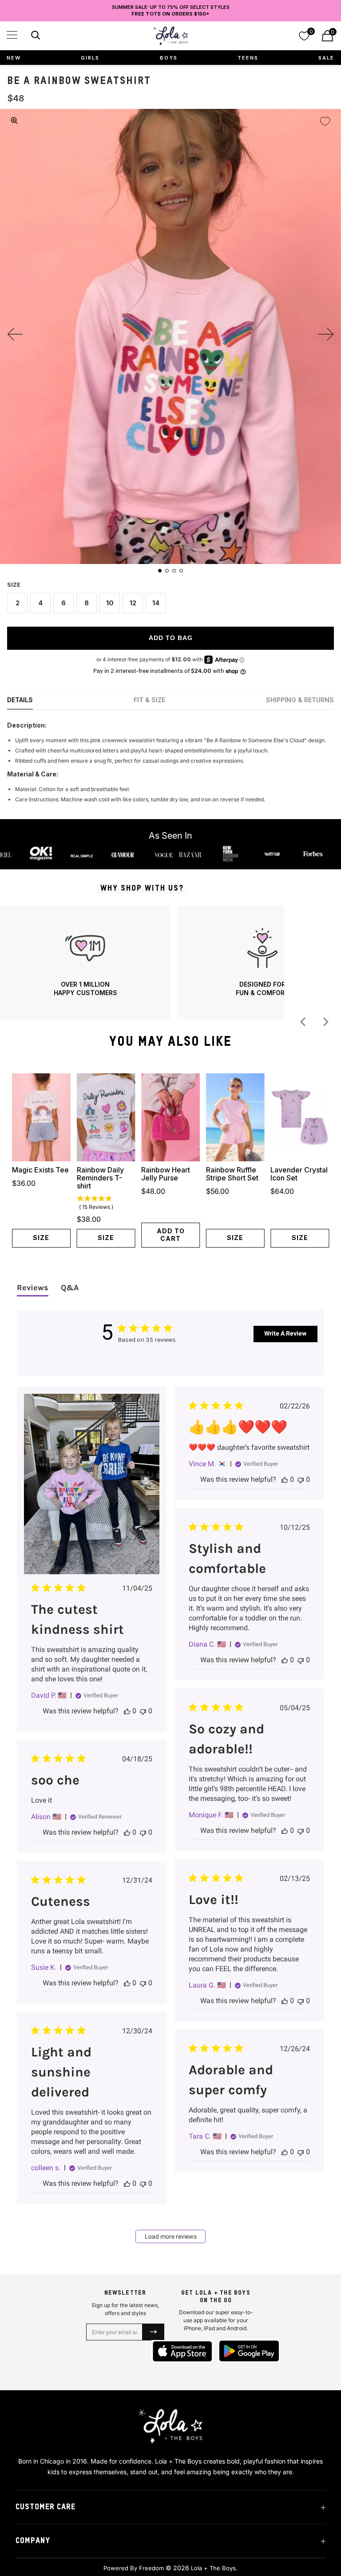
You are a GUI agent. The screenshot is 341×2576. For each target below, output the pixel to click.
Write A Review (285, 1333)
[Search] (34, 37)
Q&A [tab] (70, 1288)
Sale (326, 58)
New (14, 58)
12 (133, 603)
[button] (12, 35)
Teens (248, 58)
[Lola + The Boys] (170, 36)
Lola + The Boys (213, 2568)
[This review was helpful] (127, 1711)
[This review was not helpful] (143, 1711)
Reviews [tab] (33, 1288)
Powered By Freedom (134, 2568)
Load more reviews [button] (171, 2236)
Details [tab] (20, 700)
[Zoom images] (14, 120)
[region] (142, 962)
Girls (90, 58)
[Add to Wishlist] (325, 121)
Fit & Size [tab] (149, 700)
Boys (169, 58)
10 (110, 603)
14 (156, 603)
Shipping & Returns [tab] (300, 700)
